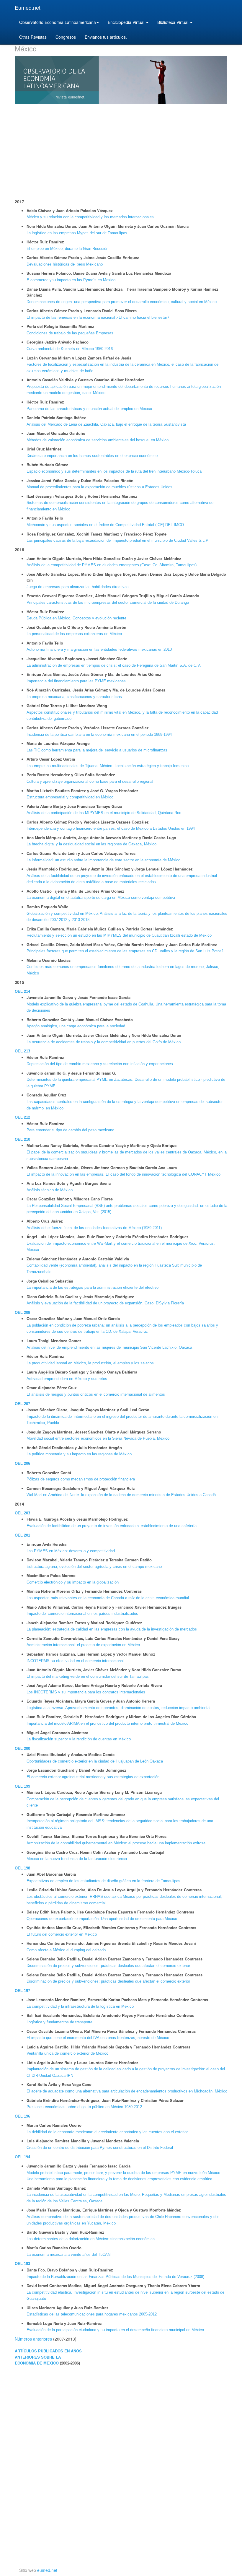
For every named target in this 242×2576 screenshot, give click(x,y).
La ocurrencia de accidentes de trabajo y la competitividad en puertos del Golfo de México (104, 1042)
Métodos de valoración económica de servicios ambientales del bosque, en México (98, 440)
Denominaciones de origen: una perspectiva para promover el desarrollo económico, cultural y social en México (122, 302)
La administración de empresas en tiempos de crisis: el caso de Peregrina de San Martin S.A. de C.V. (114, 665)
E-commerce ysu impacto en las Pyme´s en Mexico (71, 280)
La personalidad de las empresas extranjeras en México (74, 634)
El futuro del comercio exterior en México (62, 1934)
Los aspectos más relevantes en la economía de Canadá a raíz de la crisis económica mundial (108, 1598)
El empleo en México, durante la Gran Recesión (67, 249)
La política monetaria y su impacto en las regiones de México (79, 1454)
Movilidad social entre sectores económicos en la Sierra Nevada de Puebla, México (98, 1438)
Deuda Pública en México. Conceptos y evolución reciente (76, 618)
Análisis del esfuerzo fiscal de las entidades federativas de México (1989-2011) (94, 1228)
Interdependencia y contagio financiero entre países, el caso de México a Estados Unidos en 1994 (111, 828)
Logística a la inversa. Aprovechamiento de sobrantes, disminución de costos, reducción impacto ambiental (118, 1708)
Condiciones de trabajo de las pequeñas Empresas (70, 333)
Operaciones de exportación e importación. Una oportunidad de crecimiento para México (102, 1919)
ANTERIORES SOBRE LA (38, 2357)
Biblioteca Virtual (173, 22)
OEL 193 (22, 2264)
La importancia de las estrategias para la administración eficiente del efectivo (93, 1287)
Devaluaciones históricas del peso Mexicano (65, 264)
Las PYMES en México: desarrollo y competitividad (71, 1551)
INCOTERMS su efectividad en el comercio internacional (75, 1661)
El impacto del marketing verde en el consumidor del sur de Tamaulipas (88, 1676)
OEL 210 (22, 1139)
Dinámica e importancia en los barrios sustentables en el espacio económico (92, 456)
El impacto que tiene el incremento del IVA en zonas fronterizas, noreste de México (98, 2038)
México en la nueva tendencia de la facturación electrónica (77, 1859)
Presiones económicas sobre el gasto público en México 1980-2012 (84, 2107)
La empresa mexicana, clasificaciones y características (74, 697)
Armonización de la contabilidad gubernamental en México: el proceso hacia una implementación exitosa (116, 1843)
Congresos (66, 37)
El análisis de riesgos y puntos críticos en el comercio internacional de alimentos (96, 1394)
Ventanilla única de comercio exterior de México (67, 2053)
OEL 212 (22, 1117)
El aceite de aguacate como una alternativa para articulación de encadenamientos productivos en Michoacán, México (127, 2091)
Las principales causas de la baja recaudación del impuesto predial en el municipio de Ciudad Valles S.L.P (117, 540)
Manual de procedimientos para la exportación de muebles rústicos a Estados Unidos (99, 487)
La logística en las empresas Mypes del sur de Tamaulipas (77, 233)
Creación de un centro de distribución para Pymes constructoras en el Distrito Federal (100, 2148)
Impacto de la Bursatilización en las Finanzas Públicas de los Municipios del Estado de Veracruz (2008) (115, 2277)
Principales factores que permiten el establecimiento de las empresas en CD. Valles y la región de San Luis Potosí (125, 951)
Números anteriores (33, 2339)
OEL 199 (22, 1786)
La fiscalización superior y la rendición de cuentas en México (79, 1739)
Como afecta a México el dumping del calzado (66, 1950)
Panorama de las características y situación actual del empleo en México (89, 409)
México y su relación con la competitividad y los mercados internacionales (90, 217)
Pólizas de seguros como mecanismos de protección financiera (81, 1479)
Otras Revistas (33, 37)
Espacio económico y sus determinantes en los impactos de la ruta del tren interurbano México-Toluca (114, 471)
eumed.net (47, 2570)
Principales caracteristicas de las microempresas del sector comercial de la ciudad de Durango (108, 602)
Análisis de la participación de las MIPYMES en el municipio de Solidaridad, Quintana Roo (104, 813)
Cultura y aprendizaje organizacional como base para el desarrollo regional (90, 781)
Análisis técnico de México (50, 1190)
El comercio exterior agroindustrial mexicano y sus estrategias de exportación (93, 1777)
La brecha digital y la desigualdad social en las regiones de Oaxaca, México (91, 844)
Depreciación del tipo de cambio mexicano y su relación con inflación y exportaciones (100, 1064)
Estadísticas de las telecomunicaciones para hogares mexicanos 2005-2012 (92, 2314)
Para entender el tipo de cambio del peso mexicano (70, 1130)
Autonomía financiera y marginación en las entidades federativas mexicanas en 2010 (99, 649)
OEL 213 (22, 1051)
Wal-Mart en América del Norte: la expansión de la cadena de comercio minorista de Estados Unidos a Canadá (121, 1495)
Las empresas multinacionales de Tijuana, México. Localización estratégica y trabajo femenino (108, 766)
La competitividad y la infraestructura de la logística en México (80, 2006)
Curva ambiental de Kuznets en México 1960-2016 (70, 349)
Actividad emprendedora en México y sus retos (67, 1379)
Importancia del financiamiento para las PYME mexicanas (76, 681)
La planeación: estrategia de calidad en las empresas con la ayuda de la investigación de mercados (112, 1629)
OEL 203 (22, 1513)
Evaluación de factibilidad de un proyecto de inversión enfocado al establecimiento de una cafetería (112, 1526)
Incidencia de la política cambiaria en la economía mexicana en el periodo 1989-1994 (99, 734)
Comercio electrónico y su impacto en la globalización (73, 1582)
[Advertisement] (121, 151)
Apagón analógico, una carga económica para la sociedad (76, 1026)
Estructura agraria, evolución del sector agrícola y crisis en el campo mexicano (94, 1567)
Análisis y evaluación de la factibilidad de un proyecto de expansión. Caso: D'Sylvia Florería (105, 1303)
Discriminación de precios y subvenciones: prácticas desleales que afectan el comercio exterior (108, 1966)
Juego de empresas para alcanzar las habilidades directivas (78, 587)
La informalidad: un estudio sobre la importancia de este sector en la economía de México (103, 860)
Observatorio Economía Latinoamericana (58, 22)
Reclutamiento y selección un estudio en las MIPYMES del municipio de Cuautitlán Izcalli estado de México (119, 935)
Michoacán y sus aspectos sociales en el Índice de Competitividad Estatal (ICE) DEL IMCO (105, 525)
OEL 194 (22, 2157)
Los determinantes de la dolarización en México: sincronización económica (91, 2239)
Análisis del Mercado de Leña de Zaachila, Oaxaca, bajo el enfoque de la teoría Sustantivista (106, 424)
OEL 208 (22, 1313)
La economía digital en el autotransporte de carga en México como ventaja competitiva (101, 898)
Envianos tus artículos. (106, 37)
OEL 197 (22, 1991)
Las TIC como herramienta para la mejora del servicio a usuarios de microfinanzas (97, 750)
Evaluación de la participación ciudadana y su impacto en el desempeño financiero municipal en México (115, 2330)
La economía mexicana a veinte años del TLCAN (68, 2254)
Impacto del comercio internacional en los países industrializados (82, 1614)
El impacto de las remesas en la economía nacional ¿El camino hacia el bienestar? (98, 317)
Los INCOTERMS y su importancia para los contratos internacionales (86, 1692)
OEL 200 (22, 1748)
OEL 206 (22, 1463)
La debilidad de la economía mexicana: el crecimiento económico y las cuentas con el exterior (107, 2132)
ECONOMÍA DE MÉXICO (37, 2363)
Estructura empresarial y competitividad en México (70, 797)
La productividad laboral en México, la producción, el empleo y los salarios (90, 1363)
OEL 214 (22, 991)
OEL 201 (22, 1535)
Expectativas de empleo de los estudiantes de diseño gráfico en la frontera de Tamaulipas (103, 1881)
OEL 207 (22, 1404)
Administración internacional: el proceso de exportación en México (83, 1645)
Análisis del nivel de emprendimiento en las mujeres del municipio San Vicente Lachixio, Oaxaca (109, 1347)
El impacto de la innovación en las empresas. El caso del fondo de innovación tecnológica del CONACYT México (124, 1174)
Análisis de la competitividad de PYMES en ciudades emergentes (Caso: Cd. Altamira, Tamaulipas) (112, 565)
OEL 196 (22, 2116)
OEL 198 (22, 1868)
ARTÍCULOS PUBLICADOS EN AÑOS (48, 2351)
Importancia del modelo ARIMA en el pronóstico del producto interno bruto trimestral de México (107, 1723)
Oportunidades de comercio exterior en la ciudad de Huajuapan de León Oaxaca (95, 1761)
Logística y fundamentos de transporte (59, 2022)
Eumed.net (28, 7)
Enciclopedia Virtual (127, 22)
